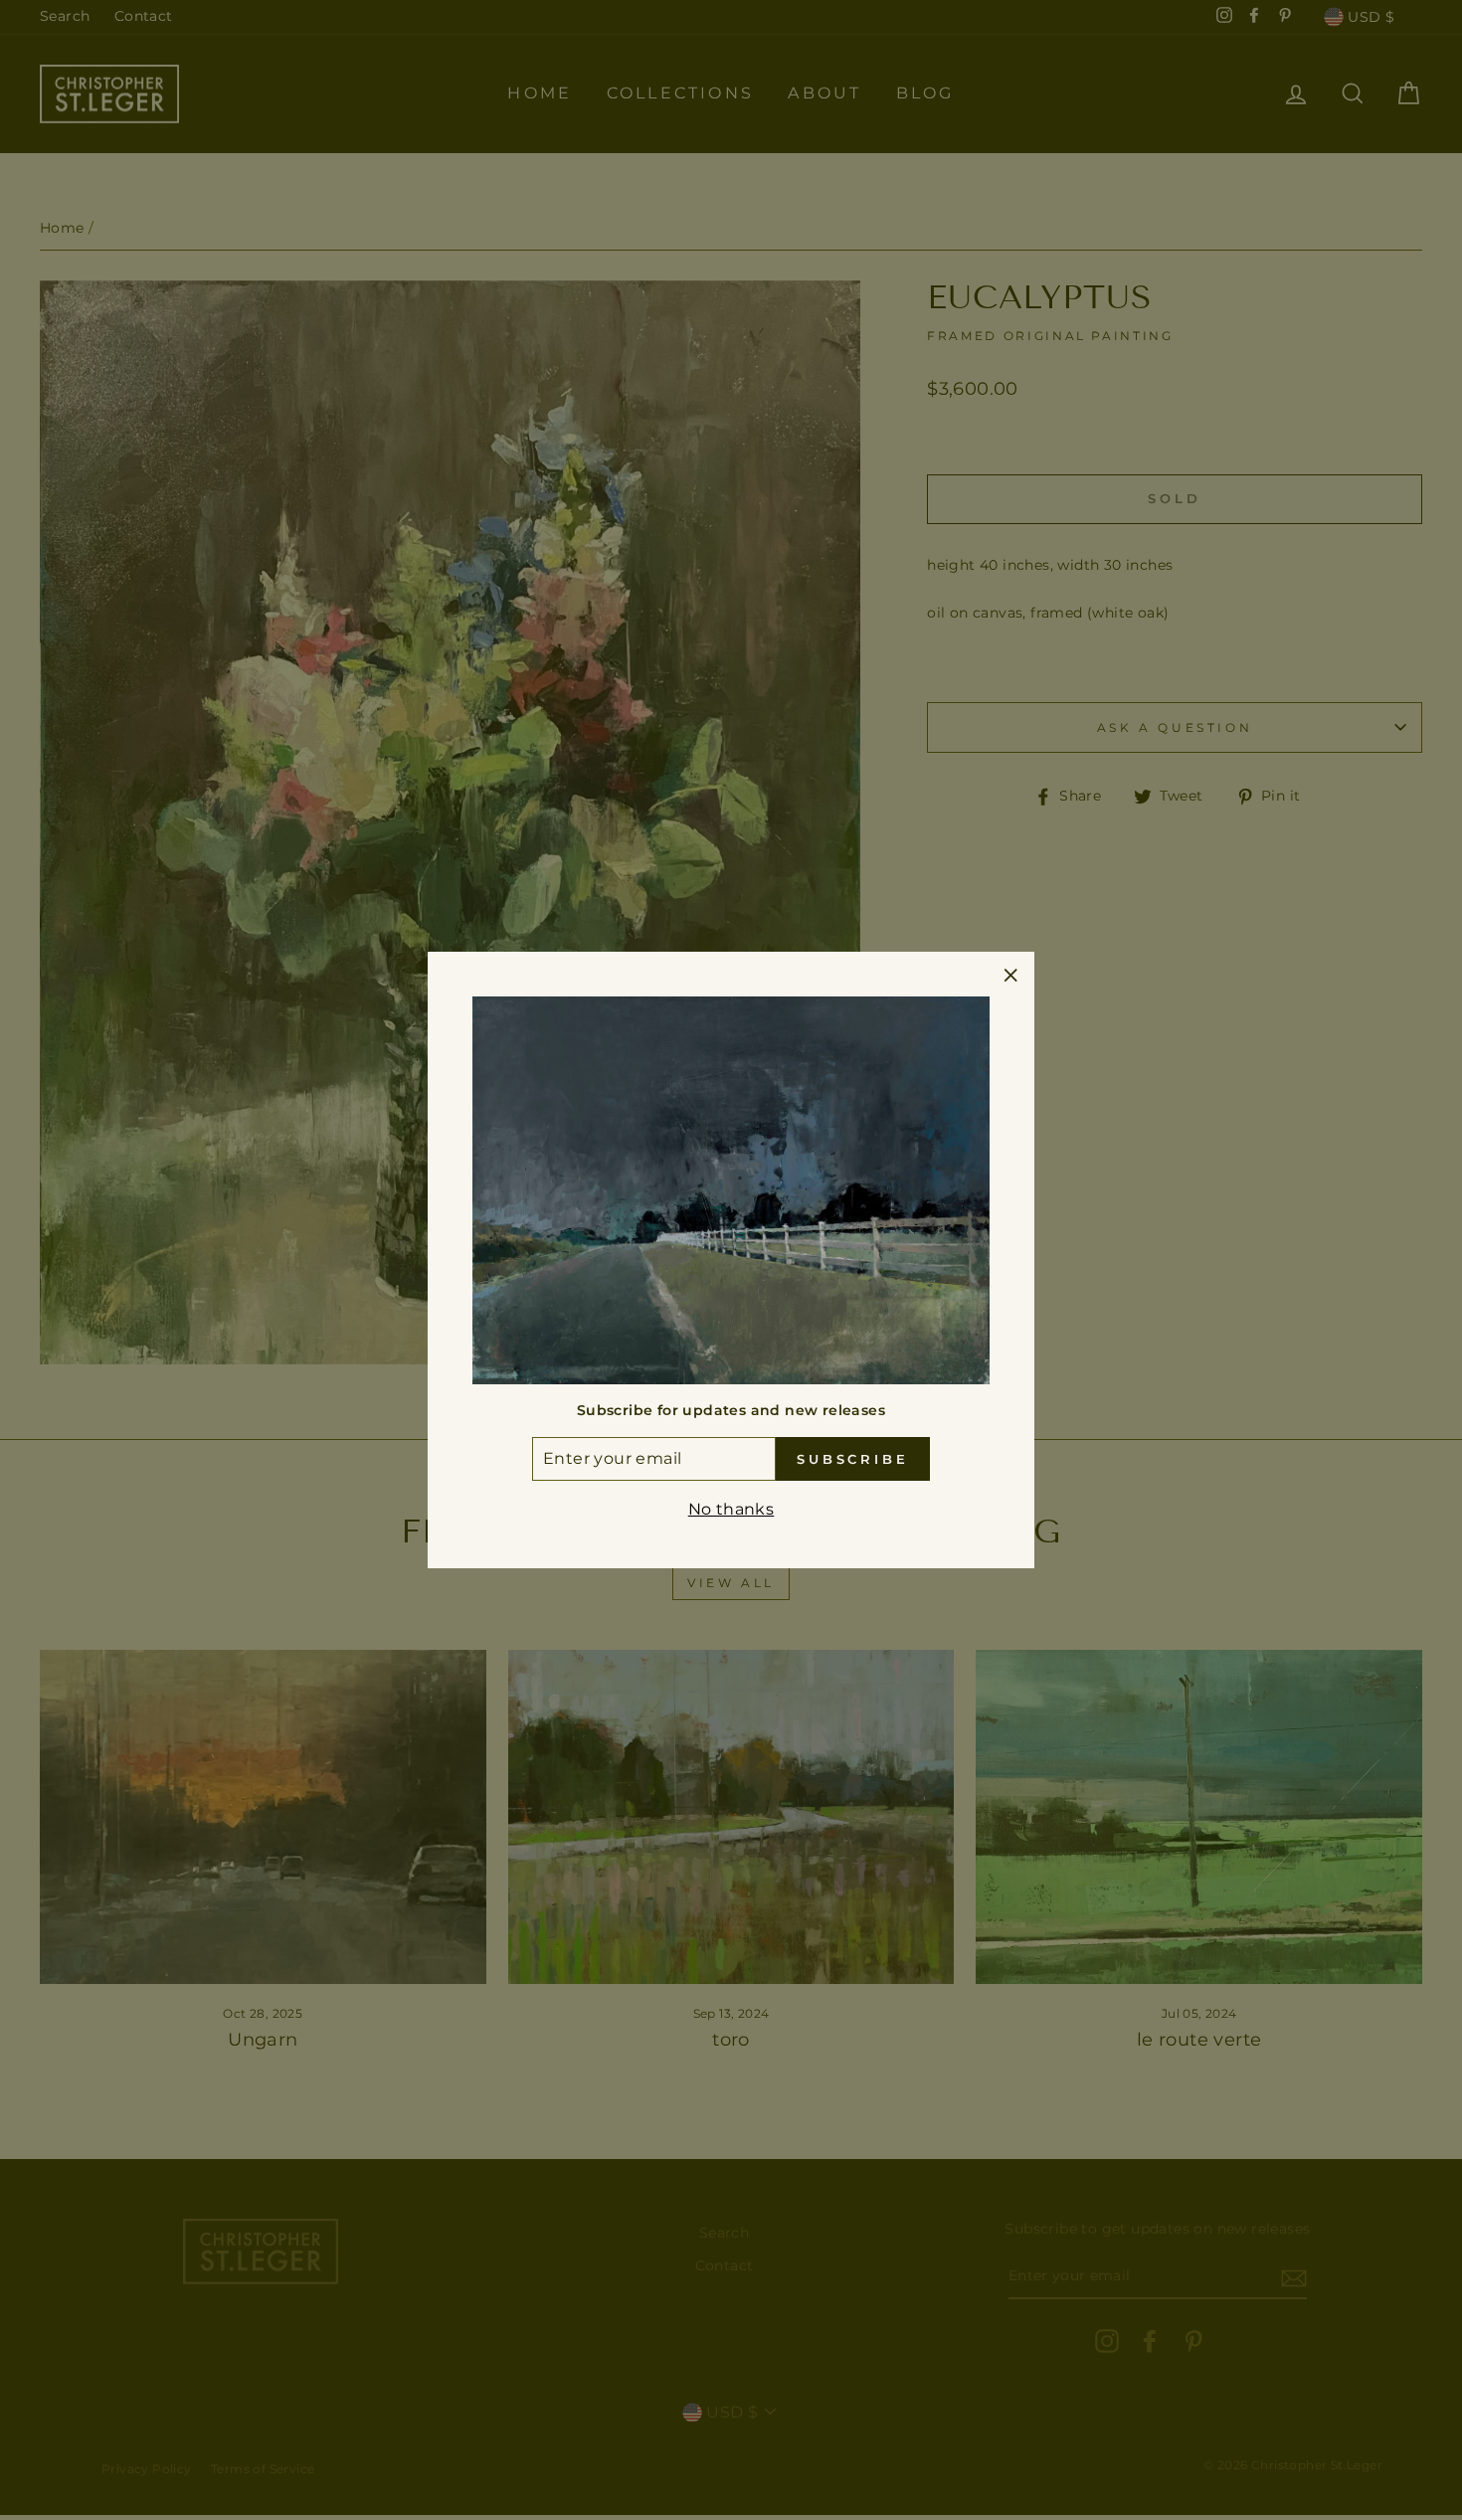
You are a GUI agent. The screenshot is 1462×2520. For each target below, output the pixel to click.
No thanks (731, 1509)
